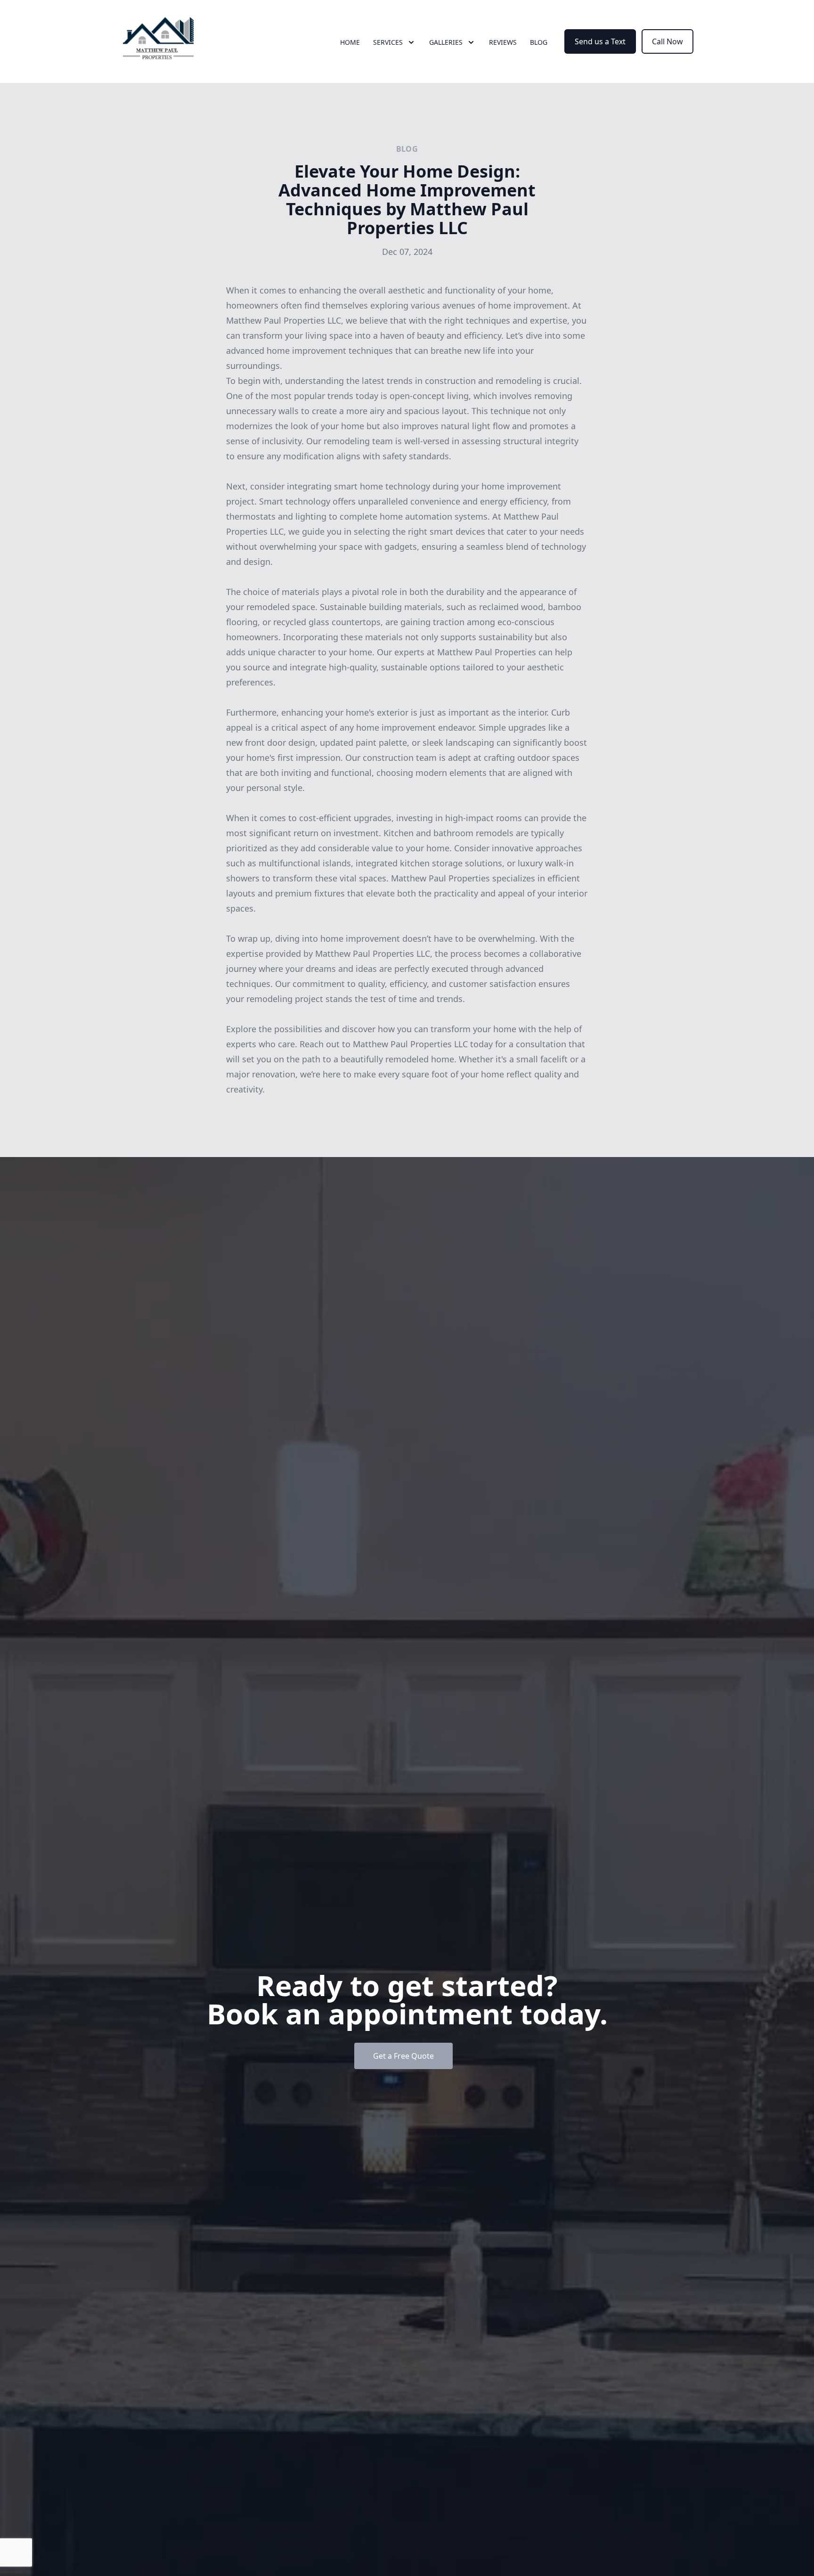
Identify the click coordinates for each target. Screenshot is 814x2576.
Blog (539, 42)
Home (350, 42)
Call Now (667, 41)
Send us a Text (600, 41)
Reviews (503, 42)
